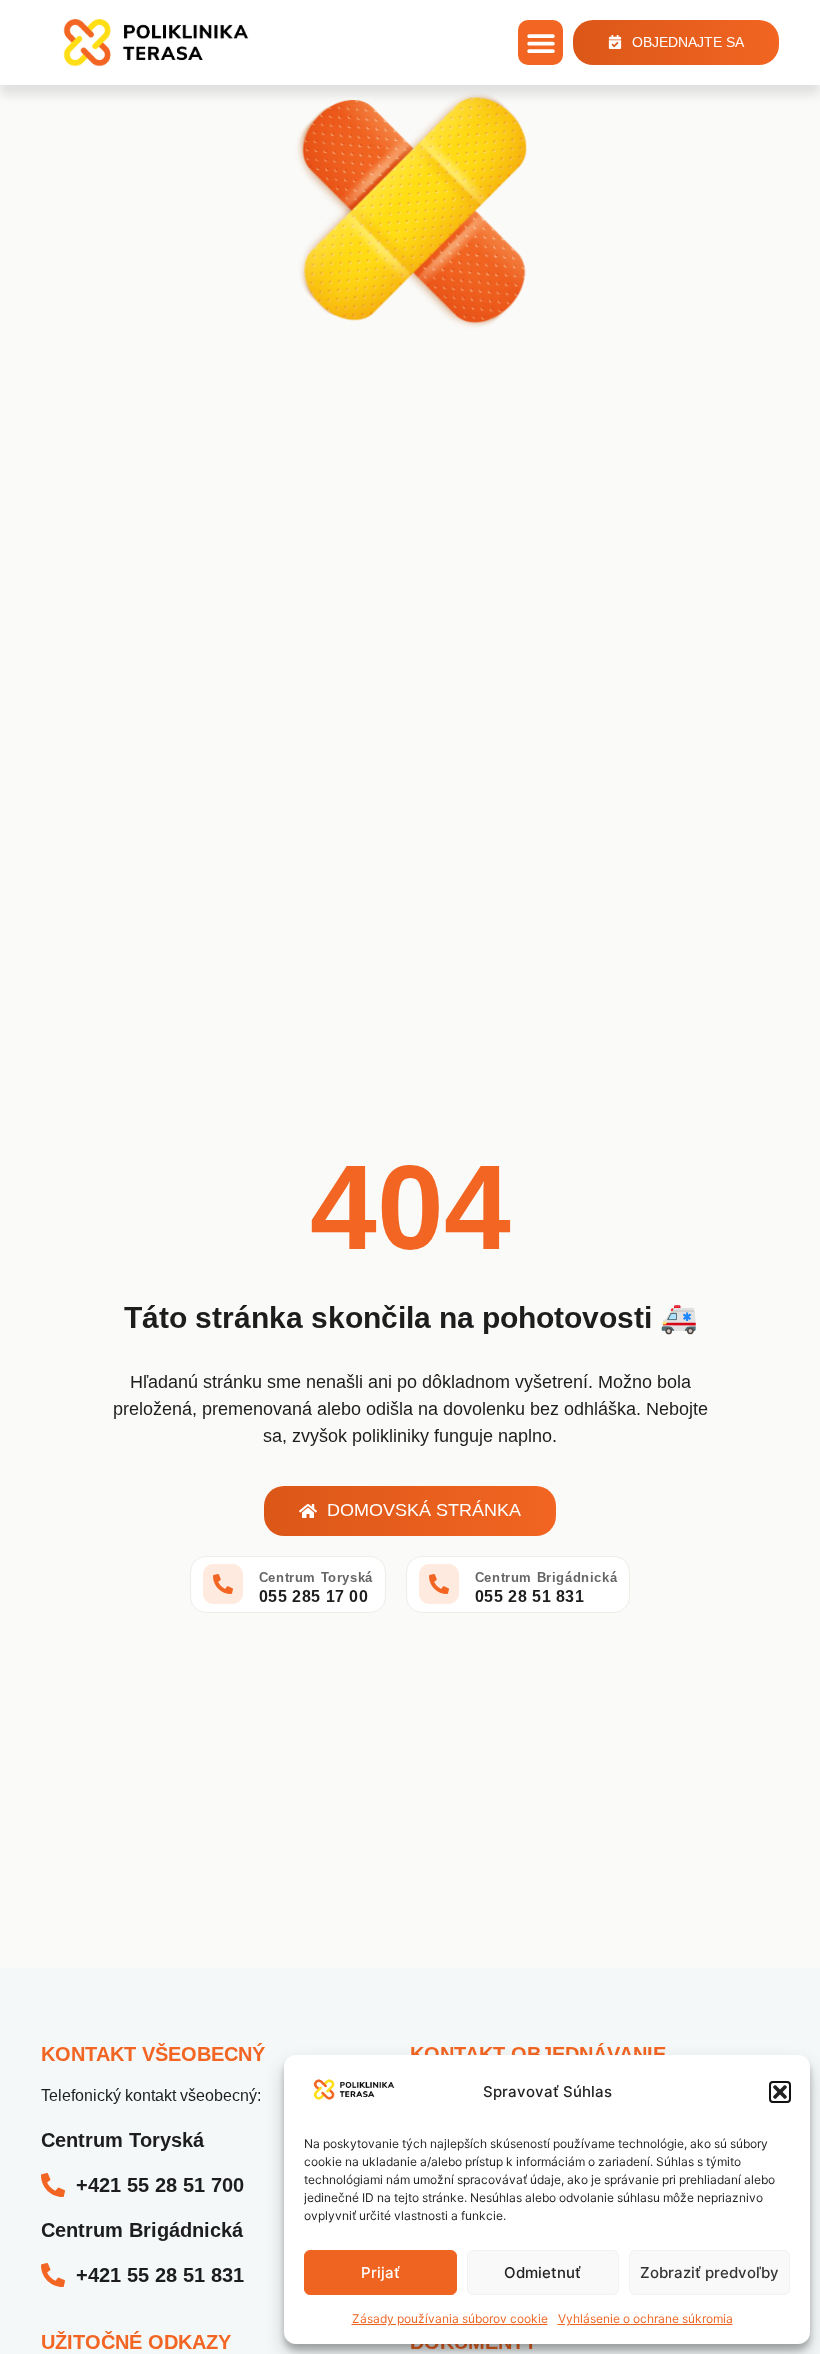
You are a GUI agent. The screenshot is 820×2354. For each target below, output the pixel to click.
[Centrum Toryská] (223, 1584)
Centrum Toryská (316, 1577)
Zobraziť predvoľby (709, 2272)
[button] (780, 2092)
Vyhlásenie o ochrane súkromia (645, 2318)
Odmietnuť (542, 2272)
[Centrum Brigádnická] (439, 1584)
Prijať (380, 2272)
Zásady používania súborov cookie (450, 2318)
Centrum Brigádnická (546, 1577)
